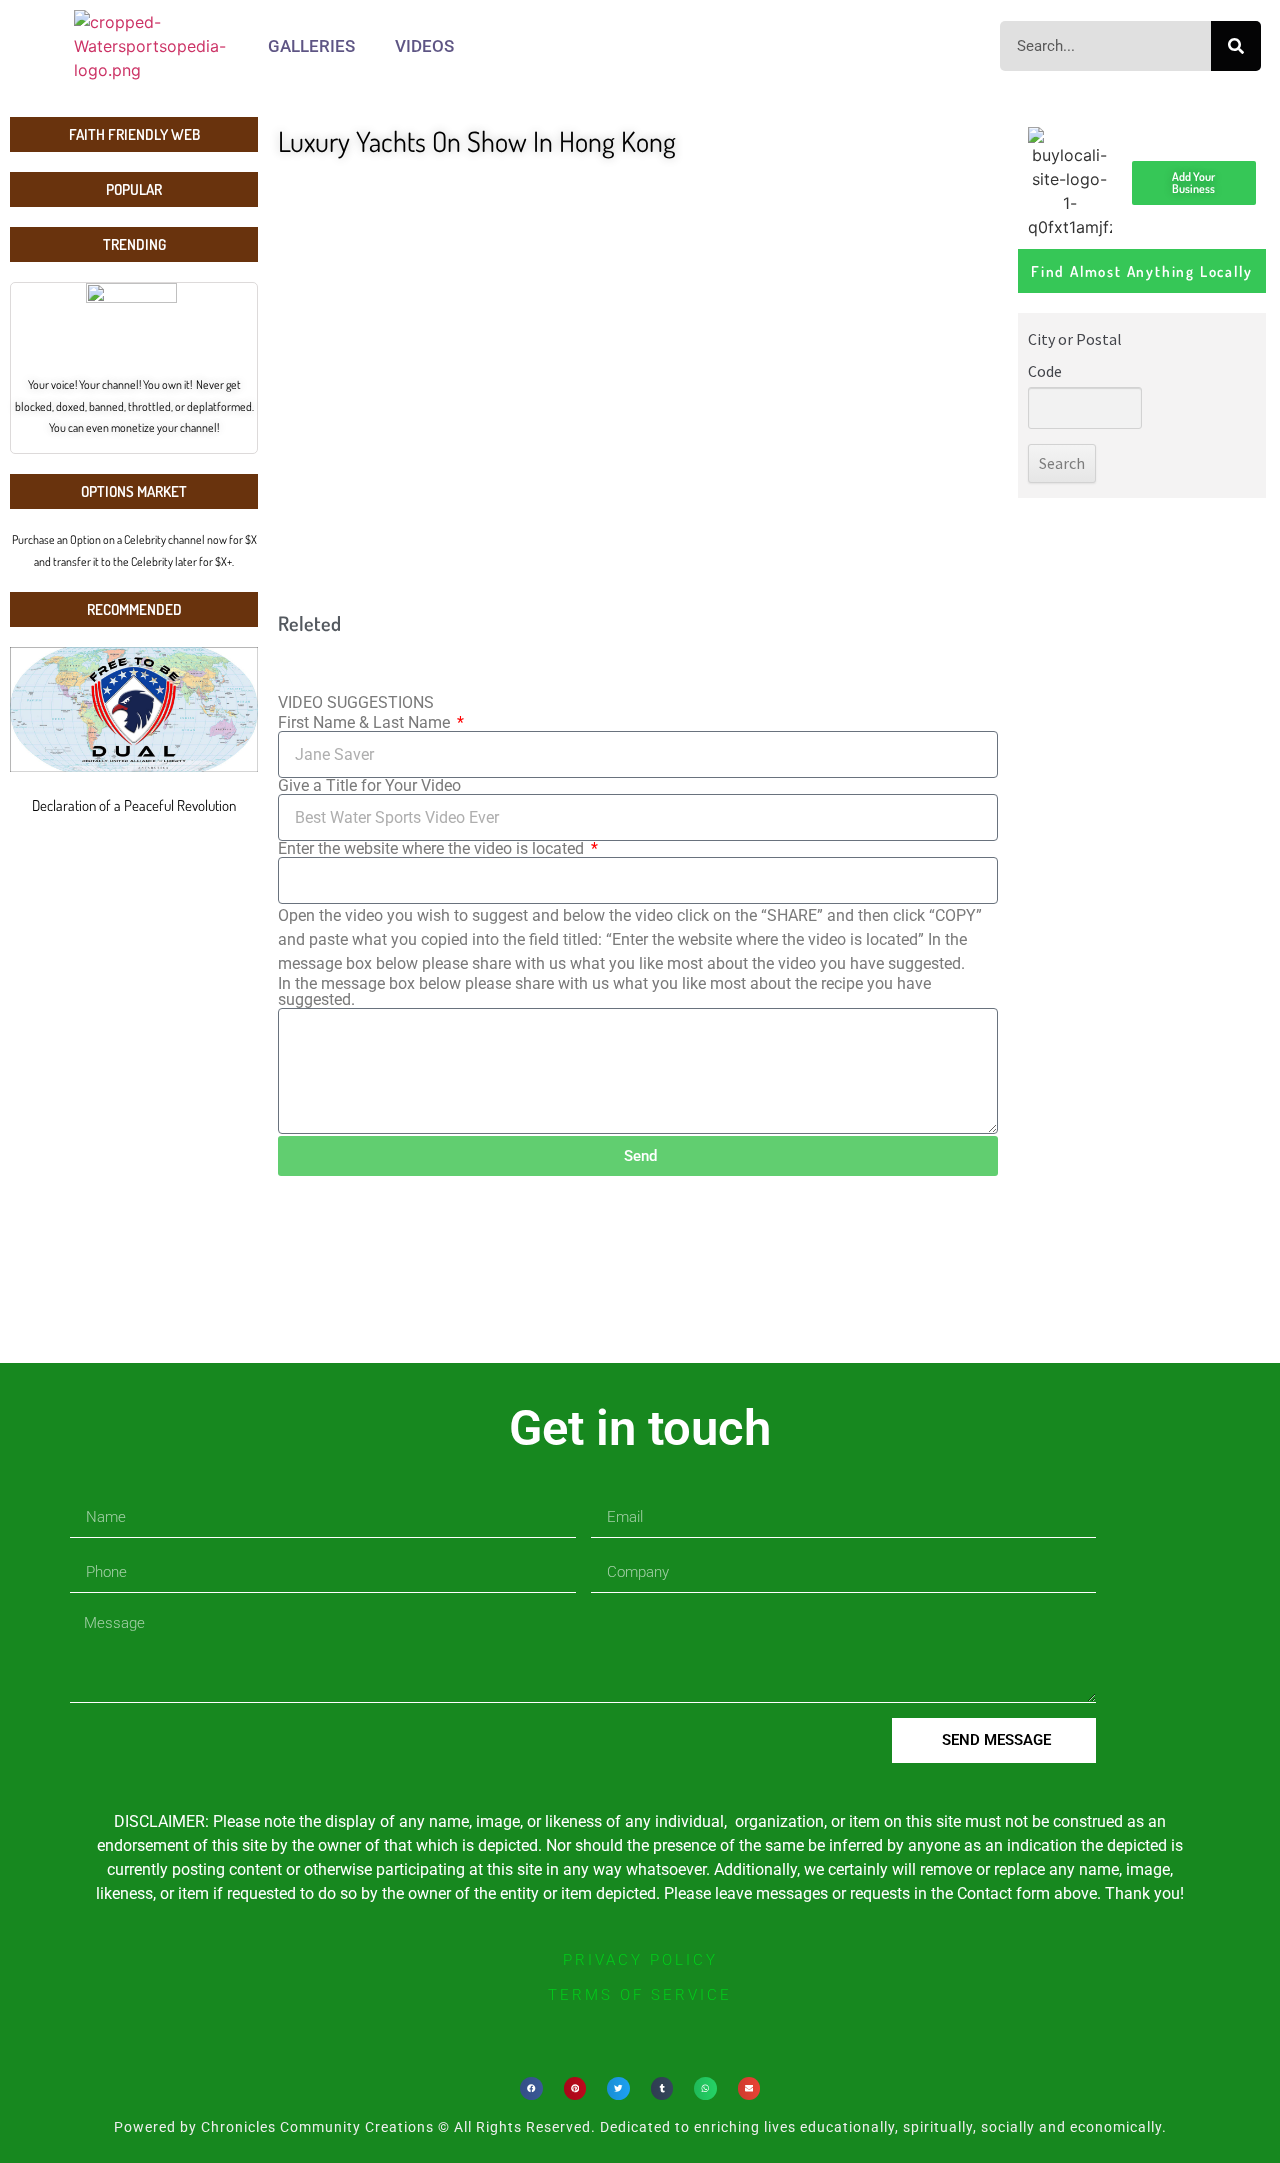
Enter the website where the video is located (433, 849)
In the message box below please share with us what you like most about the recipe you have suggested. (604, 992)
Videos (424, 46)
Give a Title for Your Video (369, 786)
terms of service (640, 1995)
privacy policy (640, 1960)
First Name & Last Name (366, 723)
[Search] (1236, 46)
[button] (531, 2088)
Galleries (311, 46)
